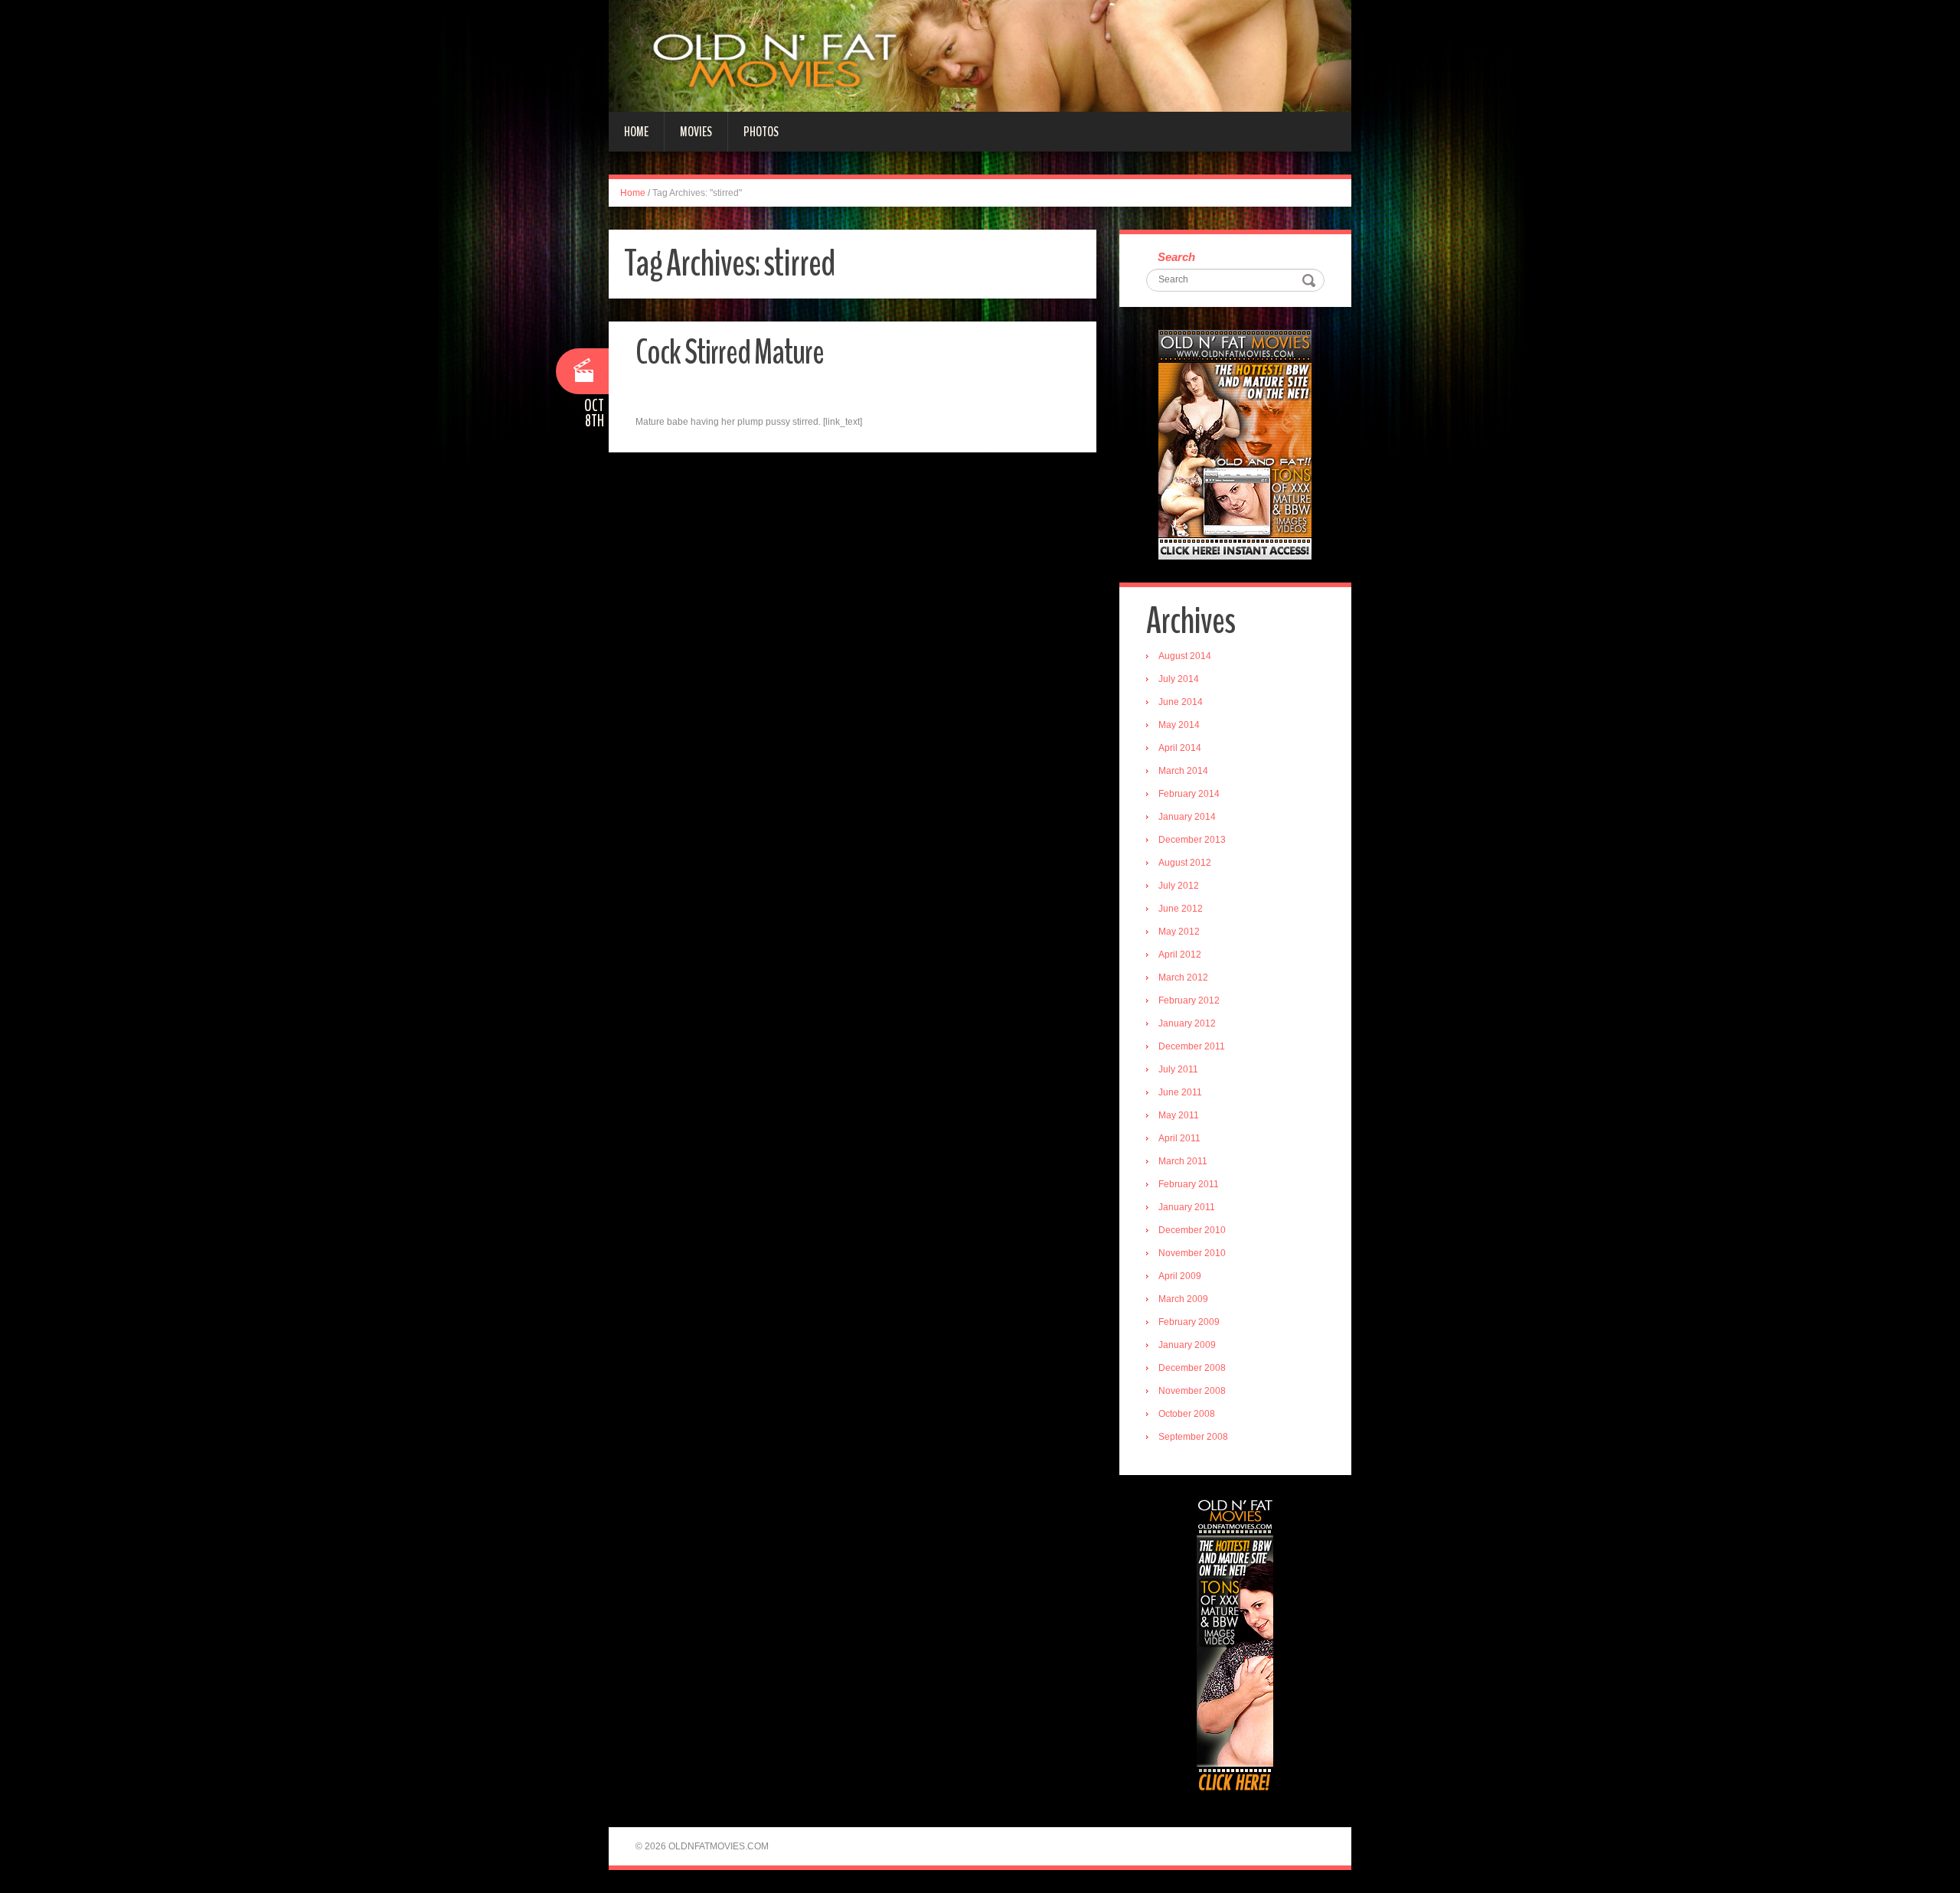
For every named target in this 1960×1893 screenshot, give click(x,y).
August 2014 (1185, 656)
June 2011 (1180, 1092)
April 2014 (1180, 748)
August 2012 (1185, 863)
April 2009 (1180, 1276)
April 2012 (1180, 955)
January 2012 (1187, 1023)
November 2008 (1192, 1391)
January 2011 (1187, 1207)
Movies (696, 132)
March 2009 (1183, 1299)
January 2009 (1187, 1345)
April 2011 (1179, 1138)
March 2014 (1183, 771)
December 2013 (1192, 840)
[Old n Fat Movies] (980, 55)
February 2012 (1189, 1000)
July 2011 (1178, 1069)
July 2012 (1179, 886)
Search (1176, 257)
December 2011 (1192, 1046)
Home (636, 132)
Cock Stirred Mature (730, 352)
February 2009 (1189, 1322)
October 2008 (1187, 1414)
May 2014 (1179, 725)
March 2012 (1183, 978)
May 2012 (1179, 932)
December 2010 (1192, 1230)
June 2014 (1181, 702)
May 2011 (1179, 1115)
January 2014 (1187, 817)
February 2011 (1189, 1184)
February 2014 (1189, 794)
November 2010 (1192, 1253)
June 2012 (1181, 909)
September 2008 (1193, 1437)
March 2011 (1183, 1161)
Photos (761, 132)
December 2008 (1192, 1368)
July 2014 (1179, 679)
